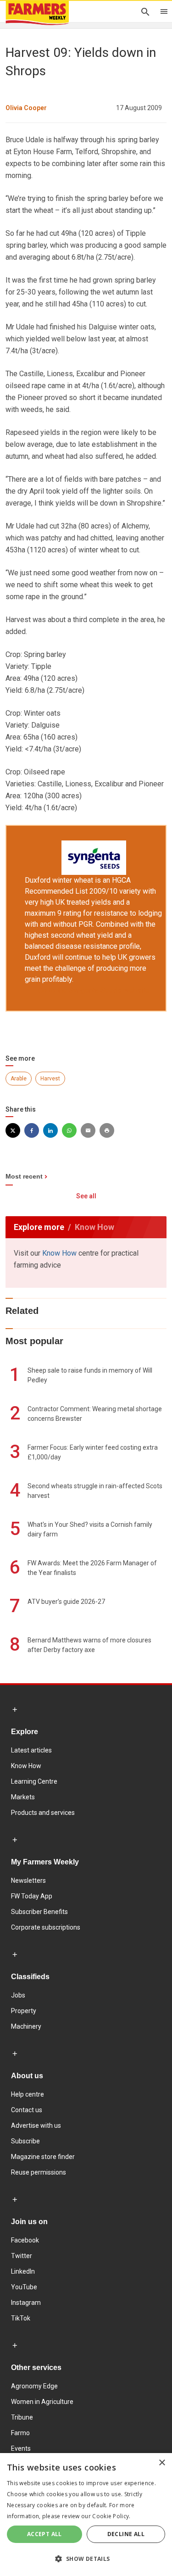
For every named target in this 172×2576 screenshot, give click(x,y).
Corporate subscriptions (46, 1927)
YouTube (24, 2287)
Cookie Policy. (111, 2516)
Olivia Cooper (26, 108)
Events (21, 2448)
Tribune (22, 2417)
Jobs (18, 1995)
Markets (23, 1797)
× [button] (162, 2463)
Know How (59, 1253)
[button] (86, 2559)
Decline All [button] (126, 2534)
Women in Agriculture (42, 2402)
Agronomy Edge (34, 2386)
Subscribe (25, 2141)
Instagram (26, 2303)
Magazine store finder (43, 2157)
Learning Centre (34, 1781)
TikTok (21, 2318)
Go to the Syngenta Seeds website (94, 990)
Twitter (22, 2256)
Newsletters (28, 1881)
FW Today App (32, 1896)
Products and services (43, 1813)
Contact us (27, 2110)
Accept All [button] (44, 2534)
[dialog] (86, 2515)
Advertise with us (36, 2125)
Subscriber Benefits (39, 1912)
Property (24, 2011)
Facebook (25, 2240)
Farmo (20, 2433)
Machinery (26, 2026)
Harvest (50, 1079)
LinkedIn (23, 2271)
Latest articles (31, 1750)
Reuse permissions (39, 2172)
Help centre (28, 2094)
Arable (19, 1079)
